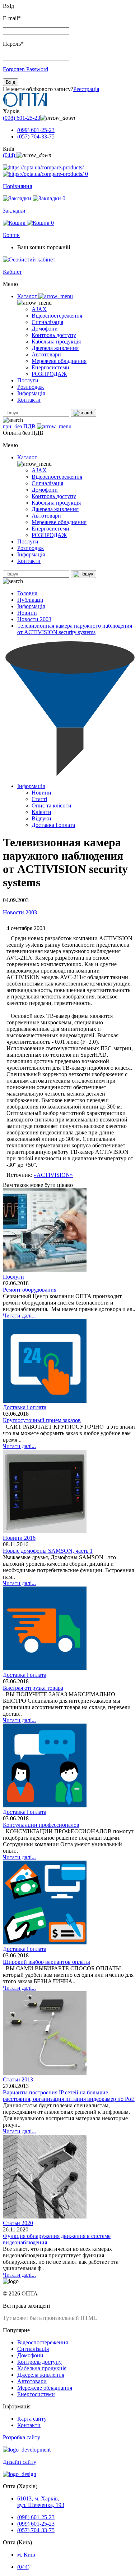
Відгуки (41, 818)
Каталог (28, 296)
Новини (27, 613)
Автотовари (46, 354)
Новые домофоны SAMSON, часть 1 (48, 1551)
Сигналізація (47, 322)
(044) (10, 155)
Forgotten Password (25, 69)
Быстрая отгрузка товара (33, 1688)
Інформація (31, 393)
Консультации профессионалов (41, 1825)
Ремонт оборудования (30, 1290)
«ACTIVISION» (53, 1175)
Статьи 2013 (18, 2079)
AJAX (39, 309)
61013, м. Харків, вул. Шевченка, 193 (41, 2502)
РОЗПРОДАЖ (49, 374)
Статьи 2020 (18, 2223)
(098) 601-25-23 (22, 118)
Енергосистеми (50, 367)
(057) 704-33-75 (36, 136)
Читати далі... (19, 1316)
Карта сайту (32, 2419)
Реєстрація (86, 89)
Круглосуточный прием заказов (42, 1420)
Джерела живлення (55, 348)
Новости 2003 (34, 619)
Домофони (45, 329)
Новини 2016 (19, 1538)
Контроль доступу (54, 335)
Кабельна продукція (56, 342)
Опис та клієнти (52, 805)
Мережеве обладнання (59, 361)
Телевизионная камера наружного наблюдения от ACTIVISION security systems (75, 629)
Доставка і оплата (53, 825)
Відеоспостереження (57, 316)
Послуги (28, 380)
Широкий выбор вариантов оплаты (46, 1962)
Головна (27, 593)
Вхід (11, 82)
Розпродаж (31, 387)
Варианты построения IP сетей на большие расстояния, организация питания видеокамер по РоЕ (69, 2096)
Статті (39, 799)
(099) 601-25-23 (36, 130)
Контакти (29, 400)
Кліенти (41, 812)
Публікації (30, 600)
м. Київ (26, 2555)
